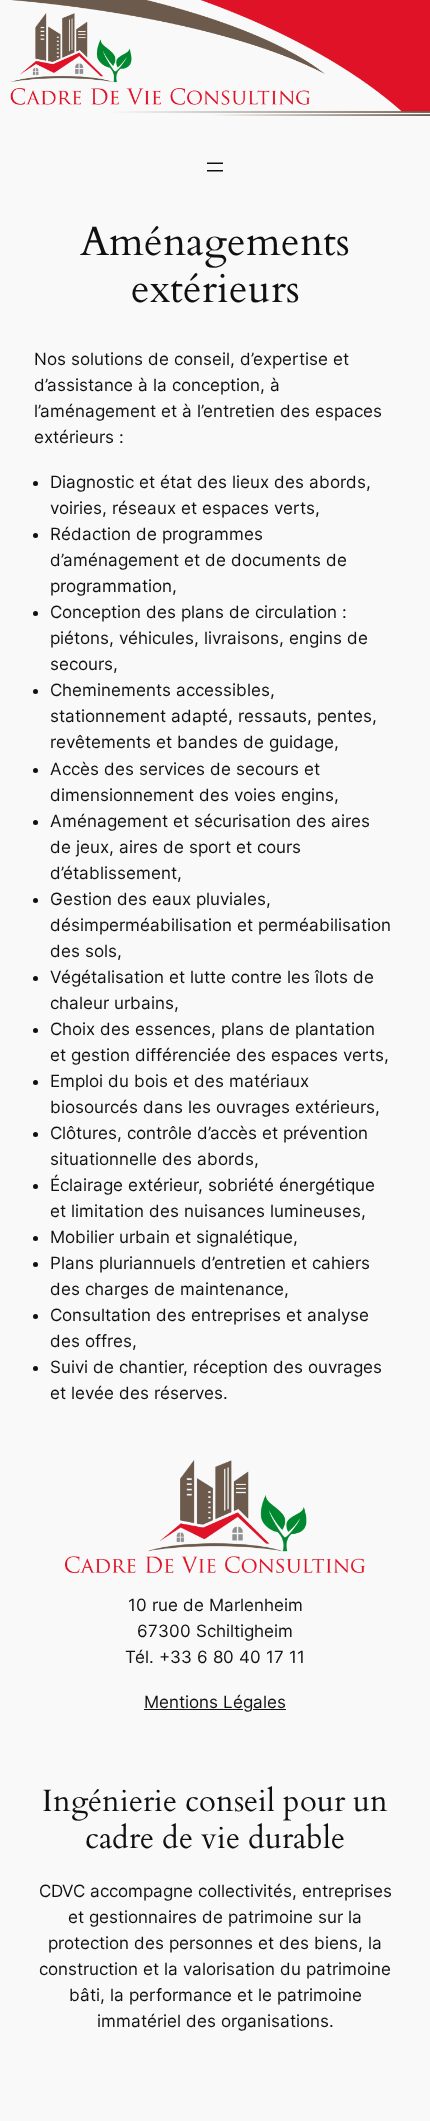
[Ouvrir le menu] (215, 167)
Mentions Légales (215, 1702)
